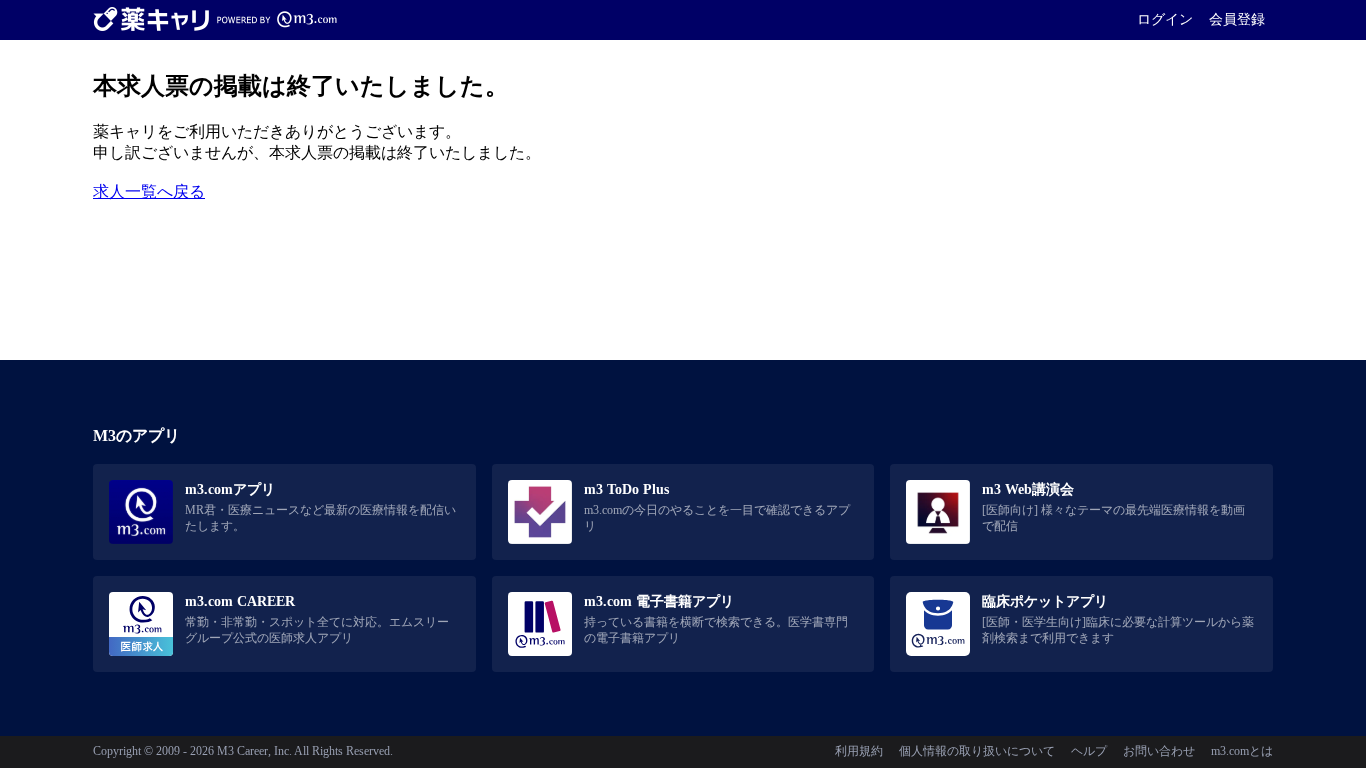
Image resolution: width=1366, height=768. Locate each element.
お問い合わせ (1159, 751)
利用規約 (859, 751)
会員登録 (1237, 19)
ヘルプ (1089, 751)
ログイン (1165, 19)
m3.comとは (1242, 751)
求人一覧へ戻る (149, 191)
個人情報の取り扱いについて (977, 751)
